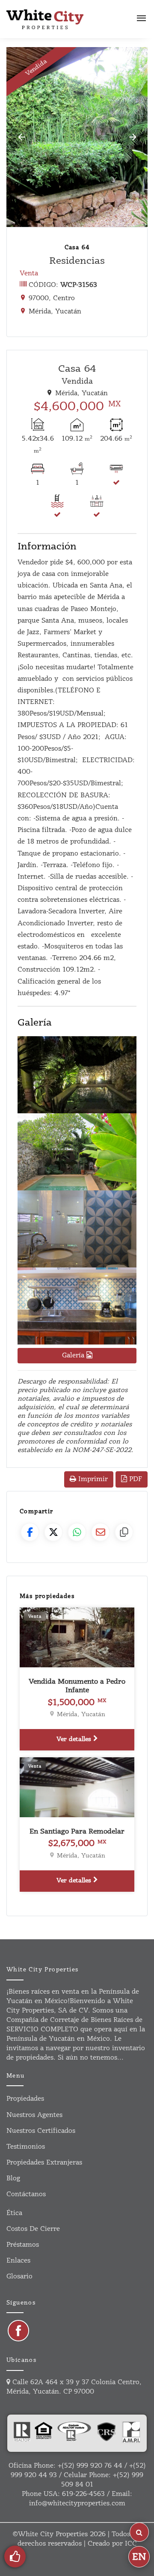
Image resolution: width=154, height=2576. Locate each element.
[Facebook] (30, 1532)
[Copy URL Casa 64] (124, 1532)
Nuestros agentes (34, 2115)
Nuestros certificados (41, 2131)
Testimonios (26, 2147)
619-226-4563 (83, 2494)
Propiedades (25, 2099)
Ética (14, 2213)
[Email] (101, 1532)
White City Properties (53, 2534)
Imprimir (92, 1479)
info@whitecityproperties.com (77, 2503)
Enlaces (18, 2261)
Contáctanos (26, 2194)
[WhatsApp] (77, 1532)
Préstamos (23, 2245)
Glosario (19, 2276)
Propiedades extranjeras (44, 2163)
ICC (131, 2544)
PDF (135, 1479)
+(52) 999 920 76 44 (90, 2466)
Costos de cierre (33, 2229)
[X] (53, 1532)
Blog (13, 2178)
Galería (74, 1355)
